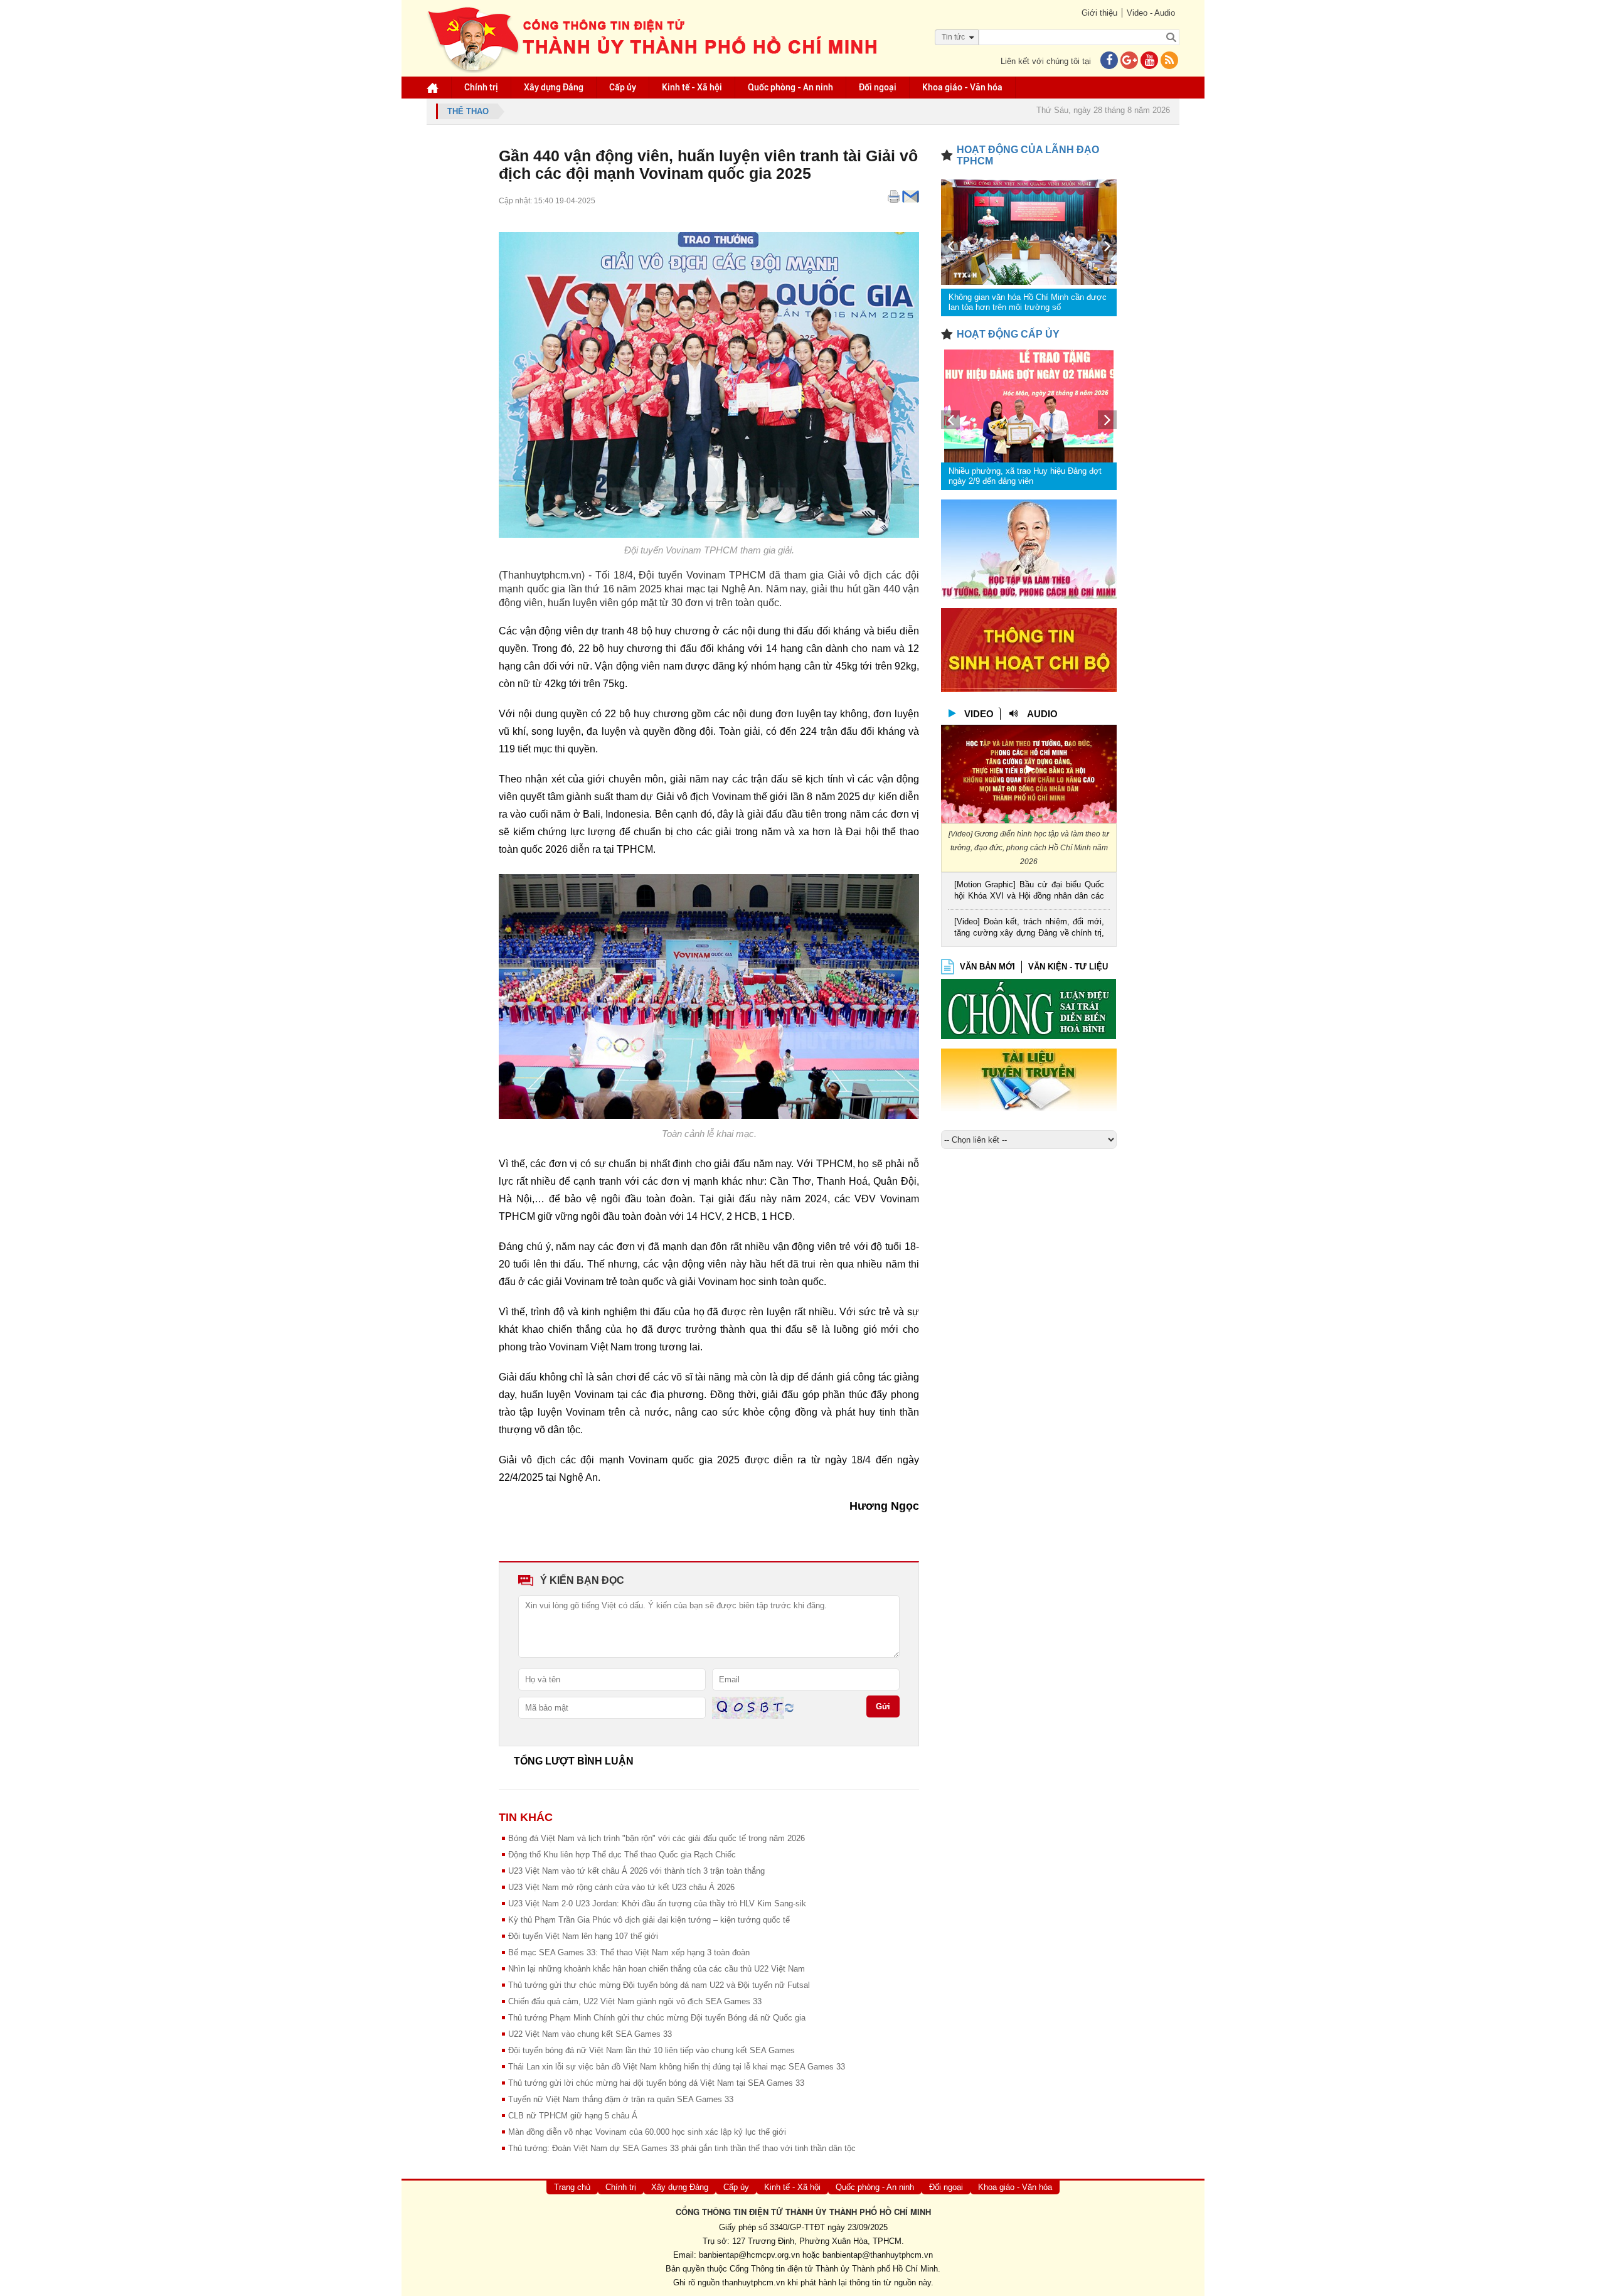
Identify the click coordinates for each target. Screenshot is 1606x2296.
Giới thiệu (1099, 13)
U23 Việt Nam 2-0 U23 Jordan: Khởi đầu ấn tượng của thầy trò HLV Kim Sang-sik (657, 1904)
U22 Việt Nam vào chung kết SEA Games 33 (590, 2034)
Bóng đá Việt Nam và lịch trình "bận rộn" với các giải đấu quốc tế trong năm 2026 (657, 1838)
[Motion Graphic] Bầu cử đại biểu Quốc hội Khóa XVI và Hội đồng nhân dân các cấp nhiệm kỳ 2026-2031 (1029, 891)
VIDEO (979, 714)
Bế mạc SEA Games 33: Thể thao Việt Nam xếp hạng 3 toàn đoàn (629, 1952)
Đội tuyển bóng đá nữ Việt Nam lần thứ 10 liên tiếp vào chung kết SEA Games (651, 2050)
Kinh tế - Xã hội (692, 87)
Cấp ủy (623, 87)
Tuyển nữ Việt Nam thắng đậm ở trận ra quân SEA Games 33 (621, 2099)
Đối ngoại (878, 87)
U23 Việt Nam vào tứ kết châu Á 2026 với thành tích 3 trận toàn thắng (636, 1871)
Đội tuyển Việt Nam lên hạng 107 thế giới (583, 1936)
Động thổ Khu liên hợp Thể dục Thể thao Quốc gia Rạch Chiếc (622, 1855)
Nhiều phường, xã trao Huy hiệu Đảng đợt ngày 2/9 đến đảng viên (1025, 476)
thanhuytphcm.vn (753, 2283)
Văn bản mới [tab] (987, 967)
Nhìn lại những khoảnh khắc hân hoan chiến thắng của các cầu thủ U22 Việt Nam (657, 1969)
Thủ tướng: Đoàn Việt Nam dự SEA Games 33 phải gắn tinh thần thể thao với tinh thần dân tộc (682, 2148)
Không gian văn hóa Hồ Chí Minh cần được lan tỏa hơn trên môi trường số (1028, 302)
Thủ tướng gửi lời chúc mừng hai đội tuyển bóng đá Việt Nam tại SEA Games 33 (656, 2083)
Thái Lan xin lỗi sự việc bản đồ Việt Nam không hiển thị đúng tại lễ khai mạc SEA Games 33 (677, 2067)
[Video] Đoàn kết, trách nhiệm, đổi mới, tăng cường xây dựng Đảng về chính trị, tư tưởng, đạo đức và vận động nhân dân (1029, 928)
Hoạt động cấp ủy (1008, 334)
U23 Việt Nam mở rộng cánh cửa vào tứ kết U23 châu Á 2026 (621, 1887)
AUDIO (1042, 714)
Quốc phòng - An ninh (790, 87)
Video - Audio (1151, 13)
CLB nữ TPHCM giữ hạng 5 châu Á (573, 2116)
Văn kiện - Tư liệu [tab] (1068, 967)
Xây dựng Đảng (554, 87)
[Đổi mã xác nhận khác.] (789, 1707)
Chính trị (481, 87)
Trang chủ (572, 2187)
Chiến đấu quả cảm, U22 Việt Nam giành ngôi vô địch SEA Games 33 (635, 2001)
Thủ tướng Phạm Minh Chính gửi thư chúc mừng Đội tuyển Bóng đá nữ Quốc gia (657, 2018)
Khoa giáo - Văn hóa (962, 87)
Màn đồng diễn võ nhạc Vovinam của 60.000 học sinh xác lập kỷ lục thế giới (647, 2132)
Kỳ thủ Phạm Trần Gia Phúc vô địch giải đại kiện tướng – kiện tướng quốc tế (649, 1920)
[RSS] (1169, 61)
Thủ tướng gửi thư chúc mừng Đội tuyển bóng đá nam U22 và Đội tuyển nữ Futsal (659, 1985)
